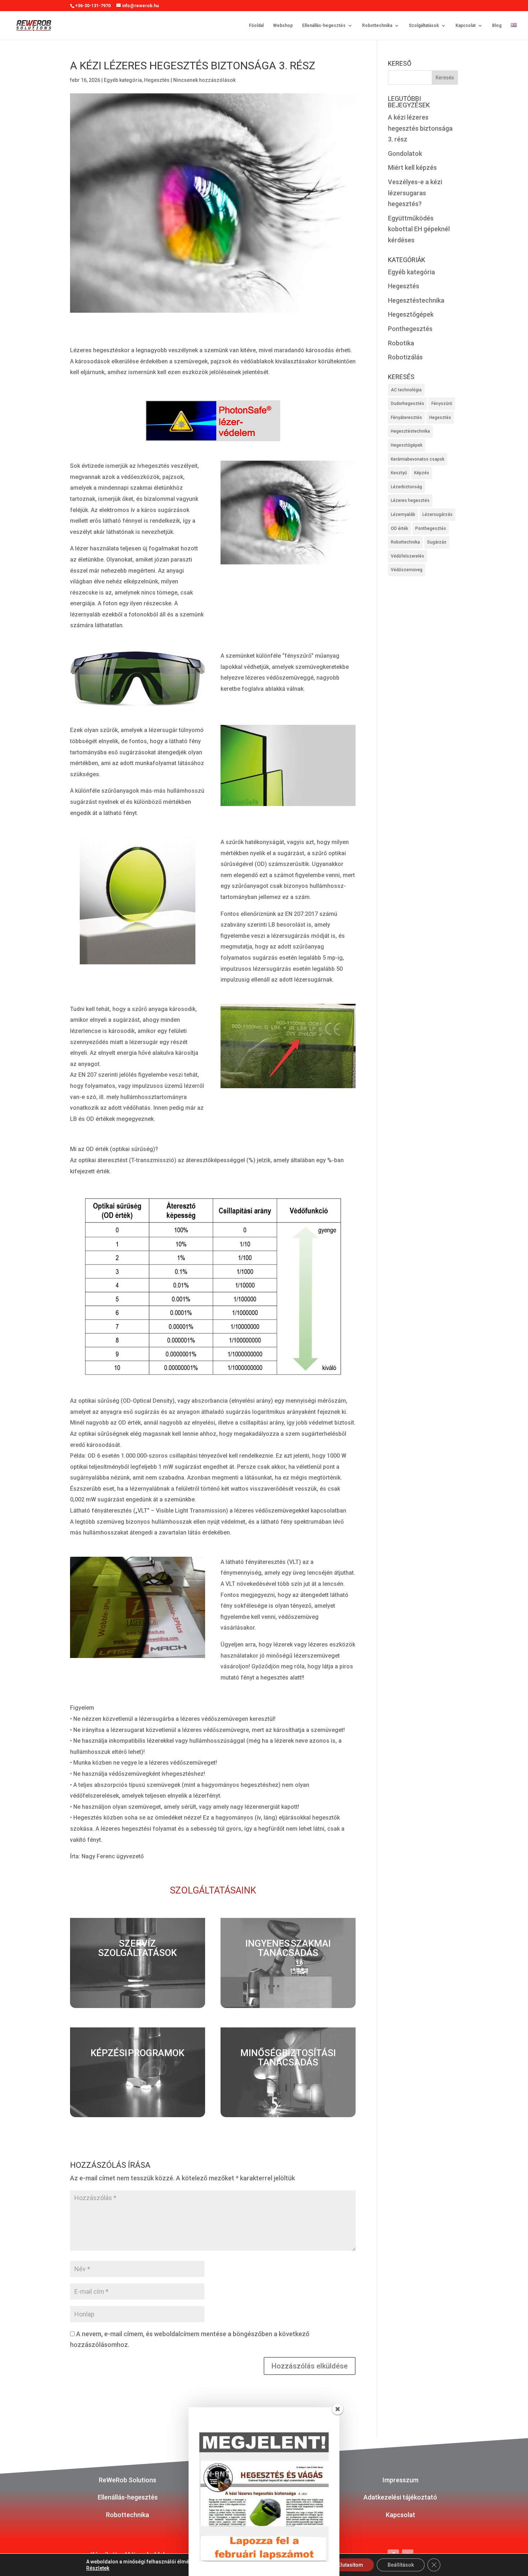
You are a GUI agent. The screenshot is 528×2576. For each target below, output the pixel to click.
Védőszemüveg (407, 570)
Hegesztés (157, 80)
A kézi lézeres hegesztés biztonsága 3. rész (420, 128)
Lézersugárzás (437, 514)
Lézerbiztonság (406, 487)
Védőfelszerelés (407, 556)
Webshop (283, 25)
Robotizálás (405, 357)
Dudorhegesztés (407, 404)
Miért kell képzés (412, 167)
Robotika (401, 343)
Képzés (422, 473)
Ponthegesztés (410, 329)
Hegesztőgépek (411, 314)
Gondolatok (405, 153)
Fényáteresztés (406, 418)
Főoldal (256, 25)
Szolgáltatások (424, 25)
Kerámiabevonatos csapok (418, 459)
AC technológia (406, 390)
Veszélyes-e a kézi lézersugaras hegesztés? (415, 193)
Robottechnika (377, 25)
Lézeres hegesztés (410, 500)
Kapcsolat (466, 25)
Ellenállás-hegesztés (324, 25)
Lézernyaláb (403, 514)
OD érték (399, 528)
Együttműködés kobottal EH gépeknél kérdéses (419, 229)
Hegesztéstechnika (416, 300)
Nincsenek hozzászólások (204, 80)
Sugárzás (437, 542)
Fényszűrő (442, 404)
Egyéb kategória (123, 80)
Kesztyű (399, 473)
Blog (497, 25)
